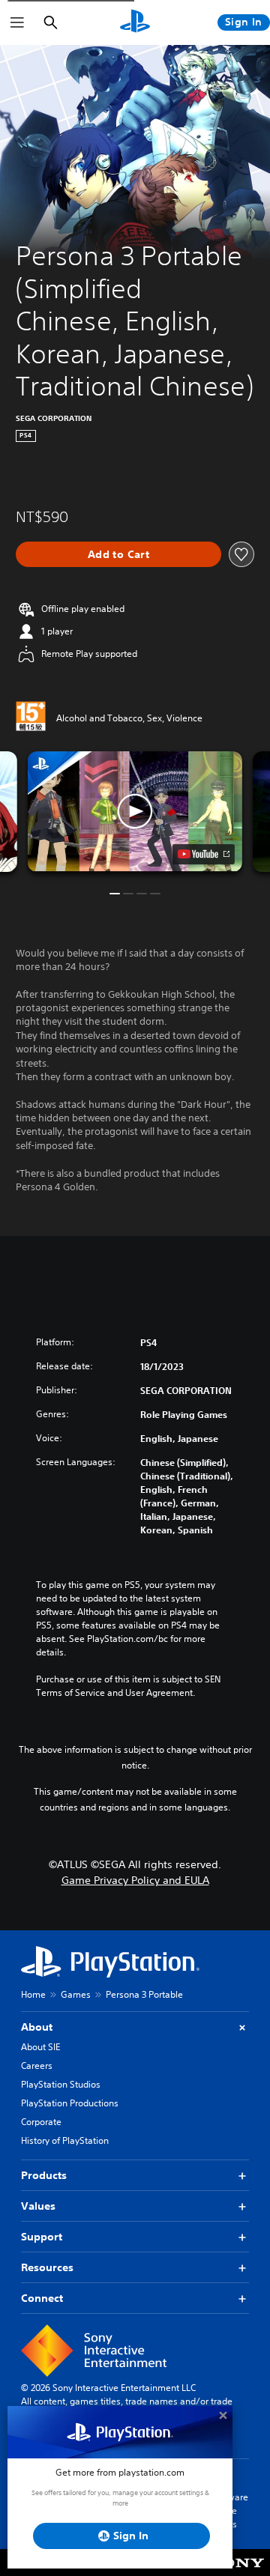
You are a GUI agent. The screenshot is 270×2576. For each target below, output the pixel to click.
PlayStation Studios (61, 2084)
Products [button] (44, 2175)
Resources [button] (47, 2267)
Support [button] (42, 2237)
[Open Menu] (17, 22)
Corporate (41, 2122)
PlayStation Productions (70, 2103)
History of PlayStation (65, 2140)
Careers (37, 2066)
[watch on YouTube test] (204, 854)
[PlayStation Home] (135, 22)
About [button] (37, 2027)
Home (33, 1994)
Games (76, 1994)
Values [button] (38, 2206)
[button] (135, 812)
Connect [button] (42, 2298)
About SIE (40, 2047)
